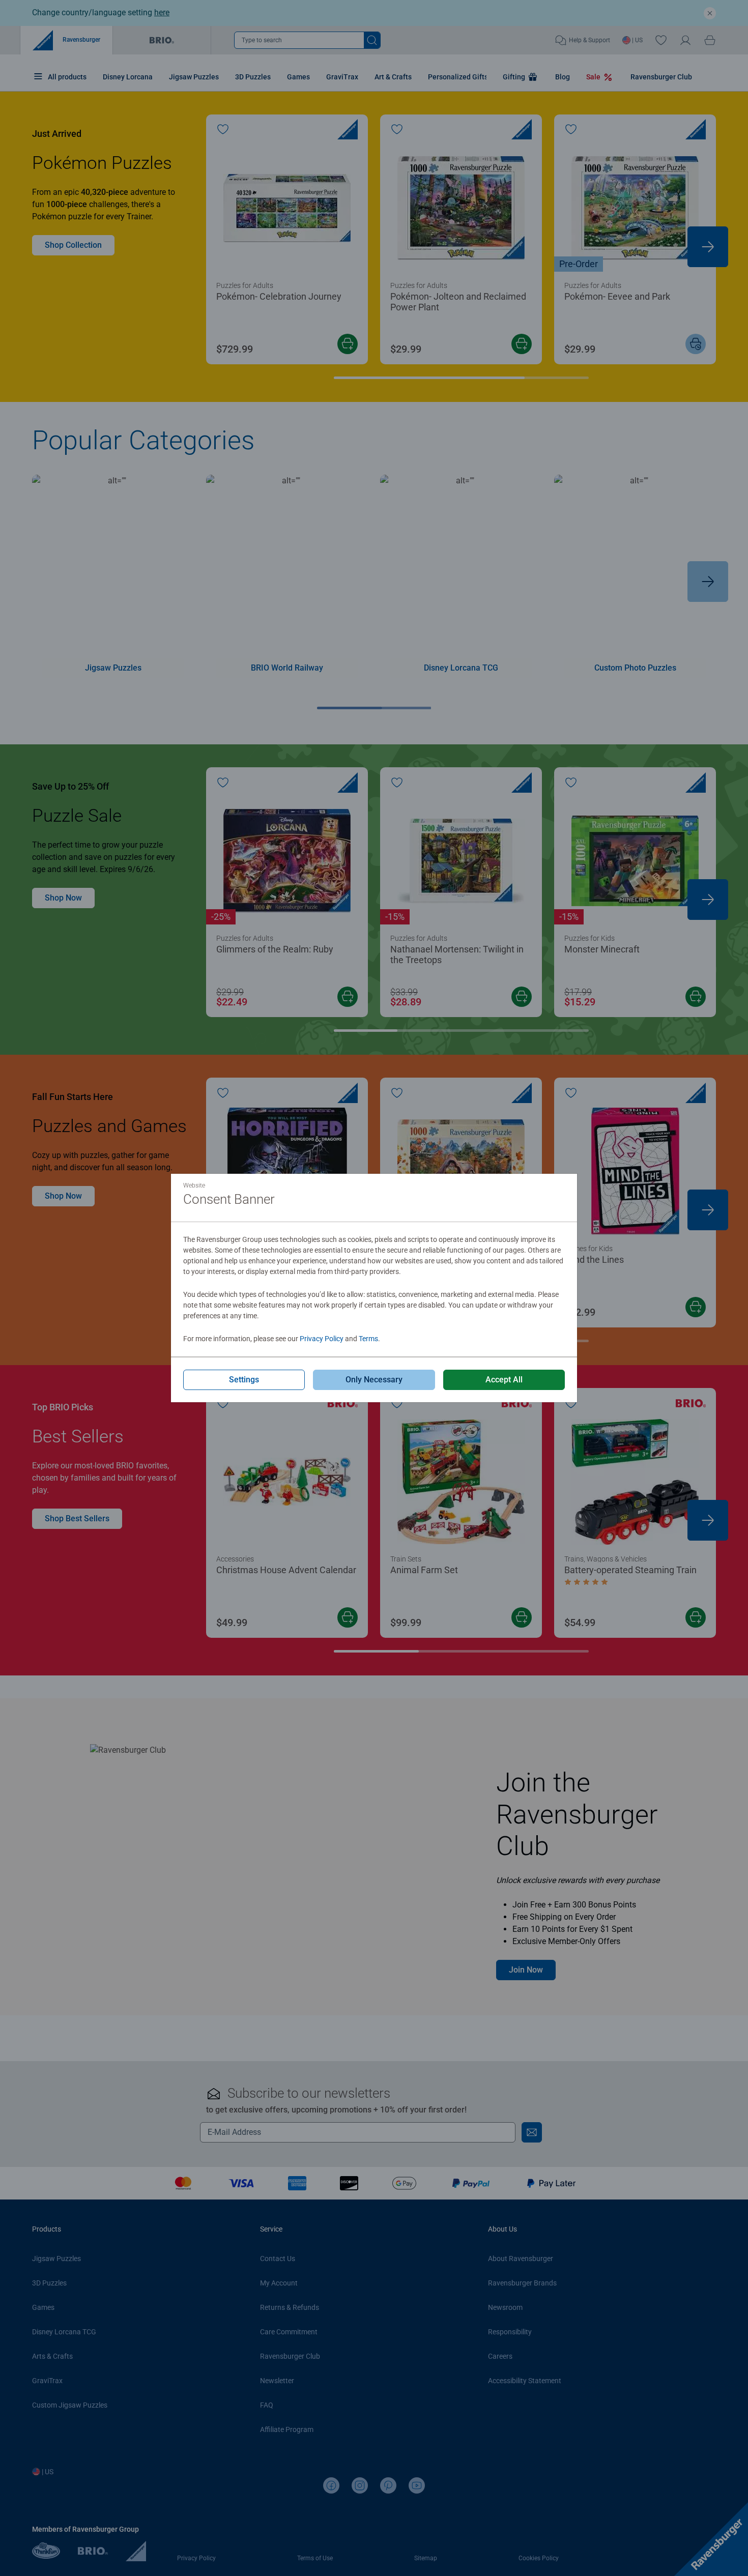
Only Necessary (374, 1380)
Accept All (504, 1380)
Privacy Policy (322, 1339)
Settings (244, 1380)
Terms (368, 1339)
